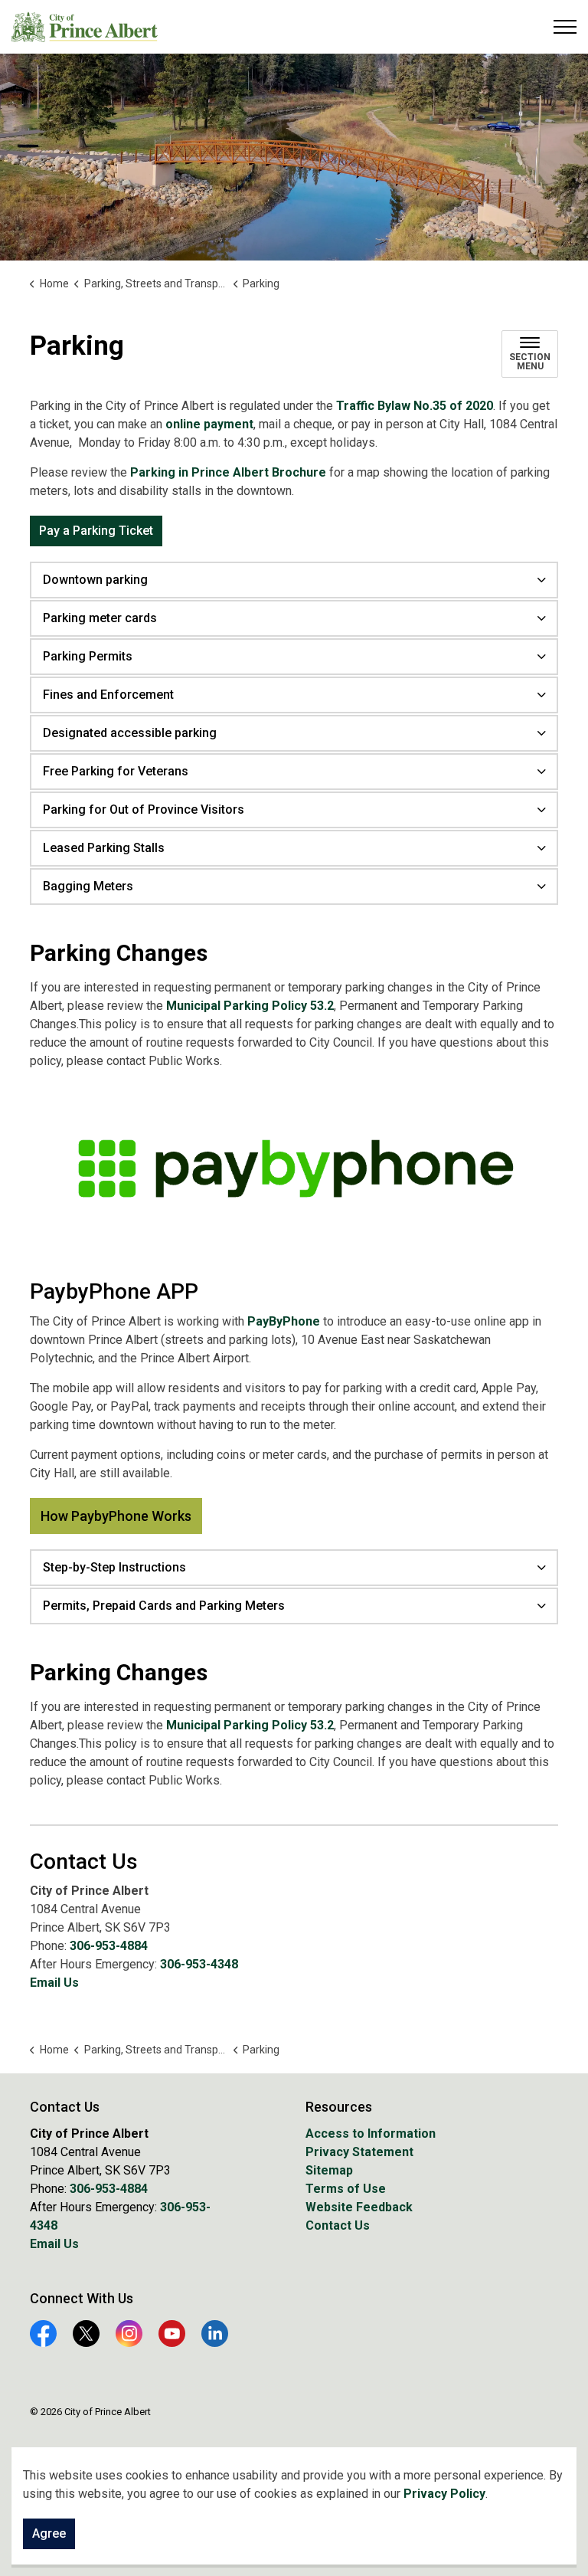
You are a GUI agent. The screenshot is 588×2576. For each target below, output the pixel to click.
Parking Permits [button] (88, 656)
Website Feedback (359, 2207)
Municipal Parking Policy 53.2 (250, 1006)
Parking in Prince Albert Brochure (228, 472)
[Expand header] (565, 27)
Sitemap (329, 2170)
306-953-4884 (109, 1946)
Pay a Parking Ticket (96, 531)
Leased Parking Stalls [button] (104, 848)
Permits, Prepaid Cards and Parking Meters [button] (164, 1606)
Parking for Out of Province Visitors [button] (144, 810)
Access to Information (371, 2134)
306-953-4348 (199, 1964)
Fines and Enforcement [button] (108, 695)
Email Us (54, 1983)
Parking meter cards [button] (100, 618)
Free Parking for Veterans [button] (116, 771)
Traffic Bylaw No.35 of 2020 (415, 406)
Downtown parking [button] (95, 580)
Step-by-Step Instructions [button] (114, 1567)
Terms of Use (346, 2189)
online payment (208, 424)
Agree (49, 2533)
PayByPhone (284, 1321)
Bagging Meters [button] (88, 886)
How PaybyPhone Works (116, 1516)
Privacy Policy (444, 2494)
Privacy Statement (359, 2152)
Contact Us (338, 2225)
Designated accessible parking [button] (130, 733)
